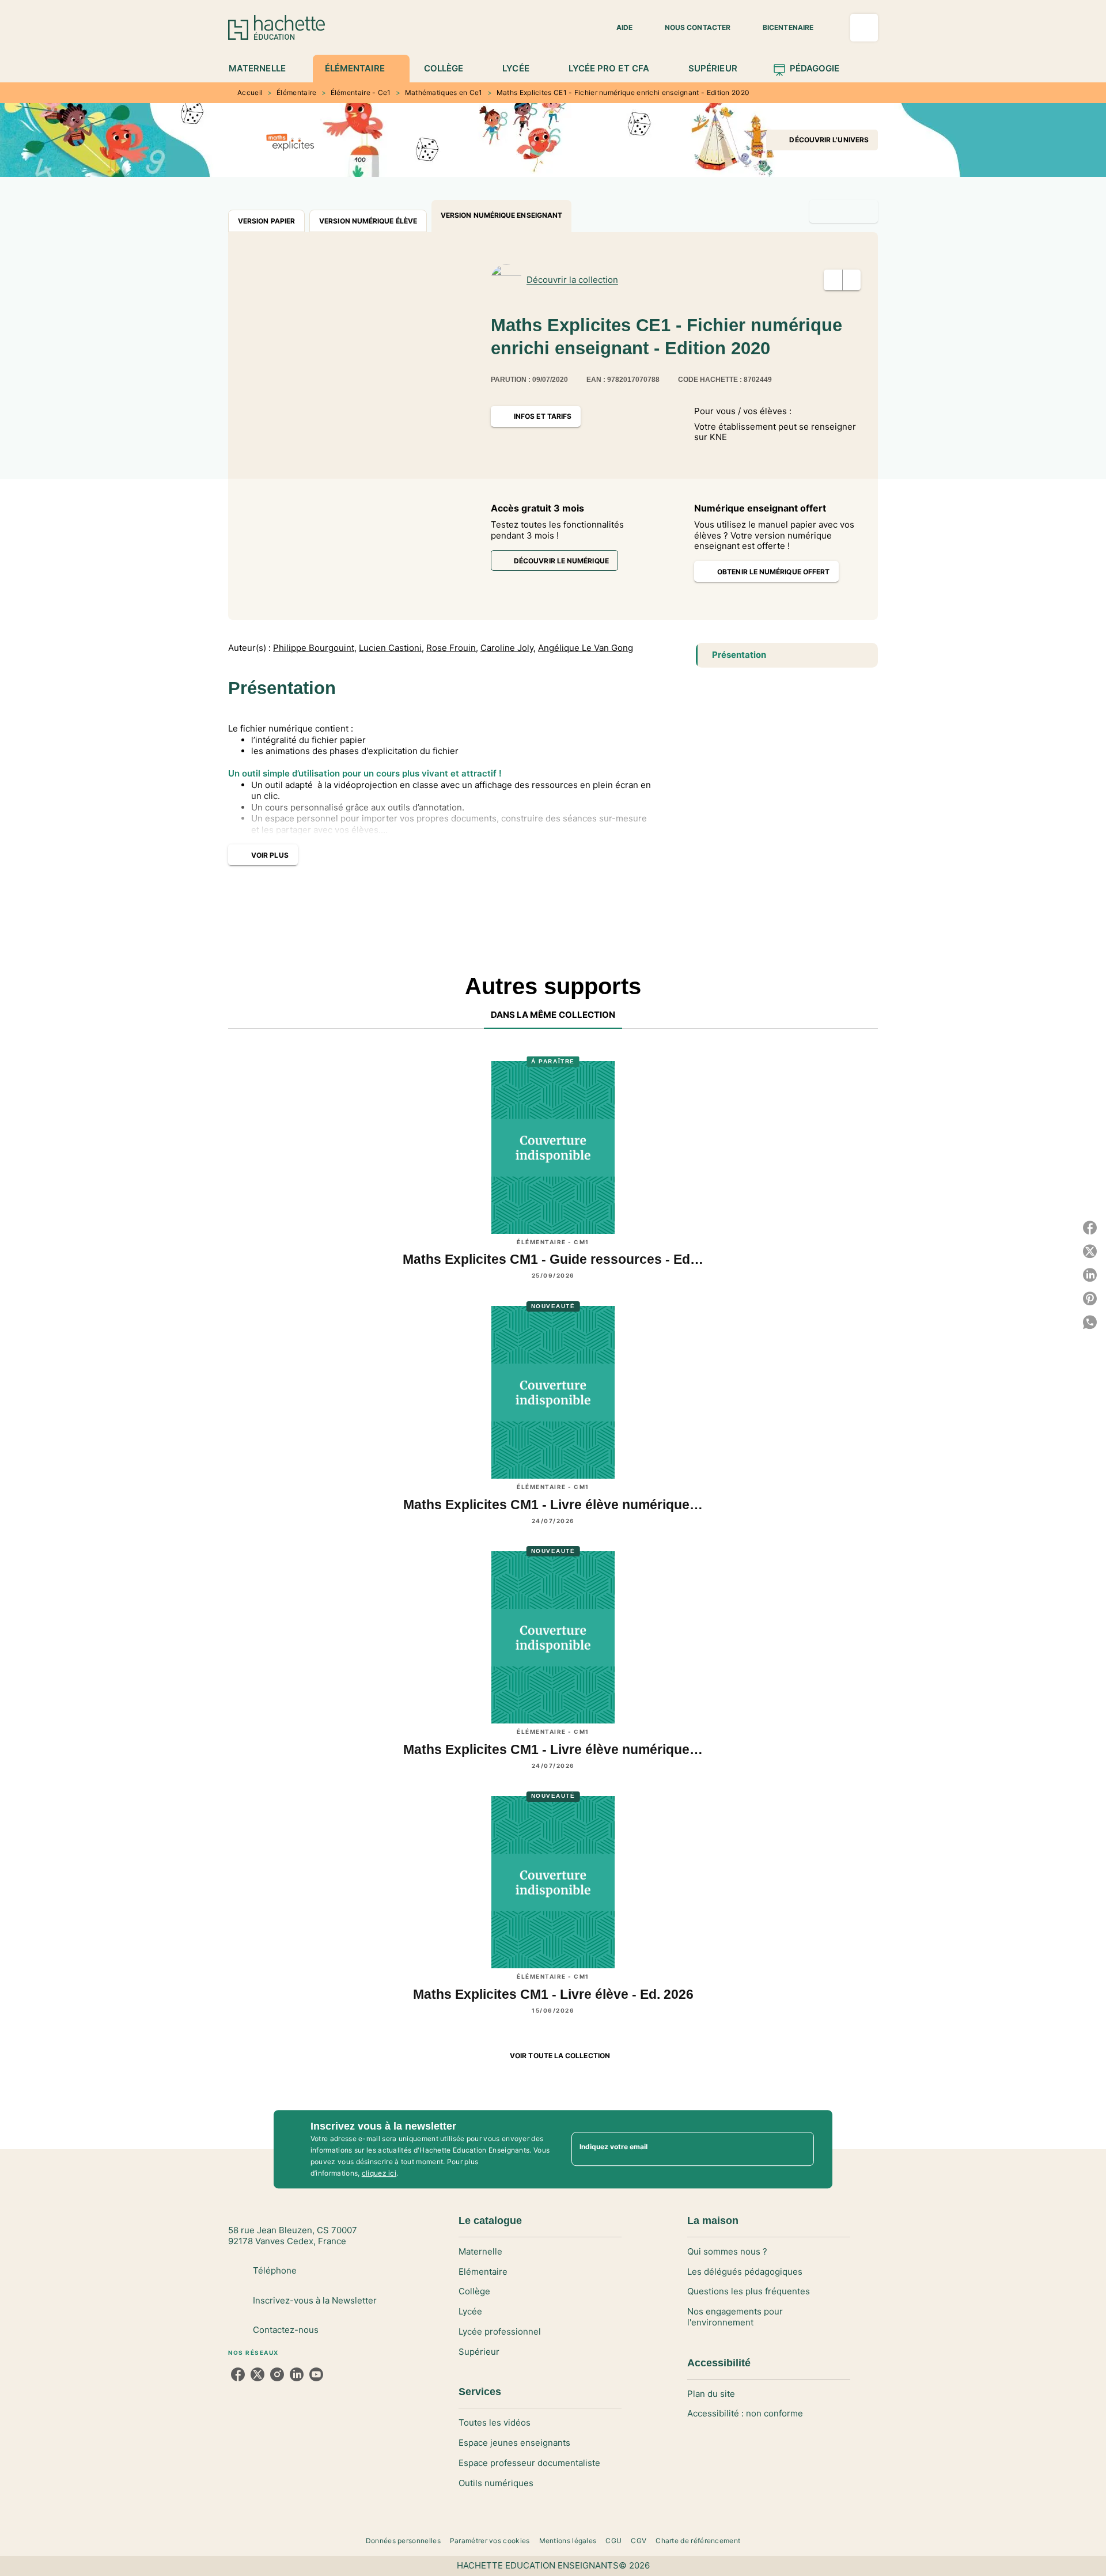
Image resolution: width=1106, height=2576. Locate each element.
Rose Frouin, (452, 648)
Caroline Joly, (508, 648)
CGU (613, 2541)
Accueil (250, 92)
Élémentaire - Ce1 (361, 92)
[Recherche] (864, 28)
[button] (618, 28)
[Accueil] (276, 27)
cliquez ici (379, 2173)
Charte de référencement (698, 2541)
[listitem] (238, 2374)
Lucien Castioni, (391, 648)
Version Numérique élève (368, 221)
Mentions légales (568, 2541)
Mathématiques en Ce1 (444, 92)
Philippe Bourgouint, (315, 648)
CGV (639, 2541)
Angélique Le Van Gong (586, 648)
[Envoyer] (800, 2149)
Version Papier (266, 221)
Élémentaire (296, 92)
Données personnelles (403, 2541)
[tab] (264, 69)
